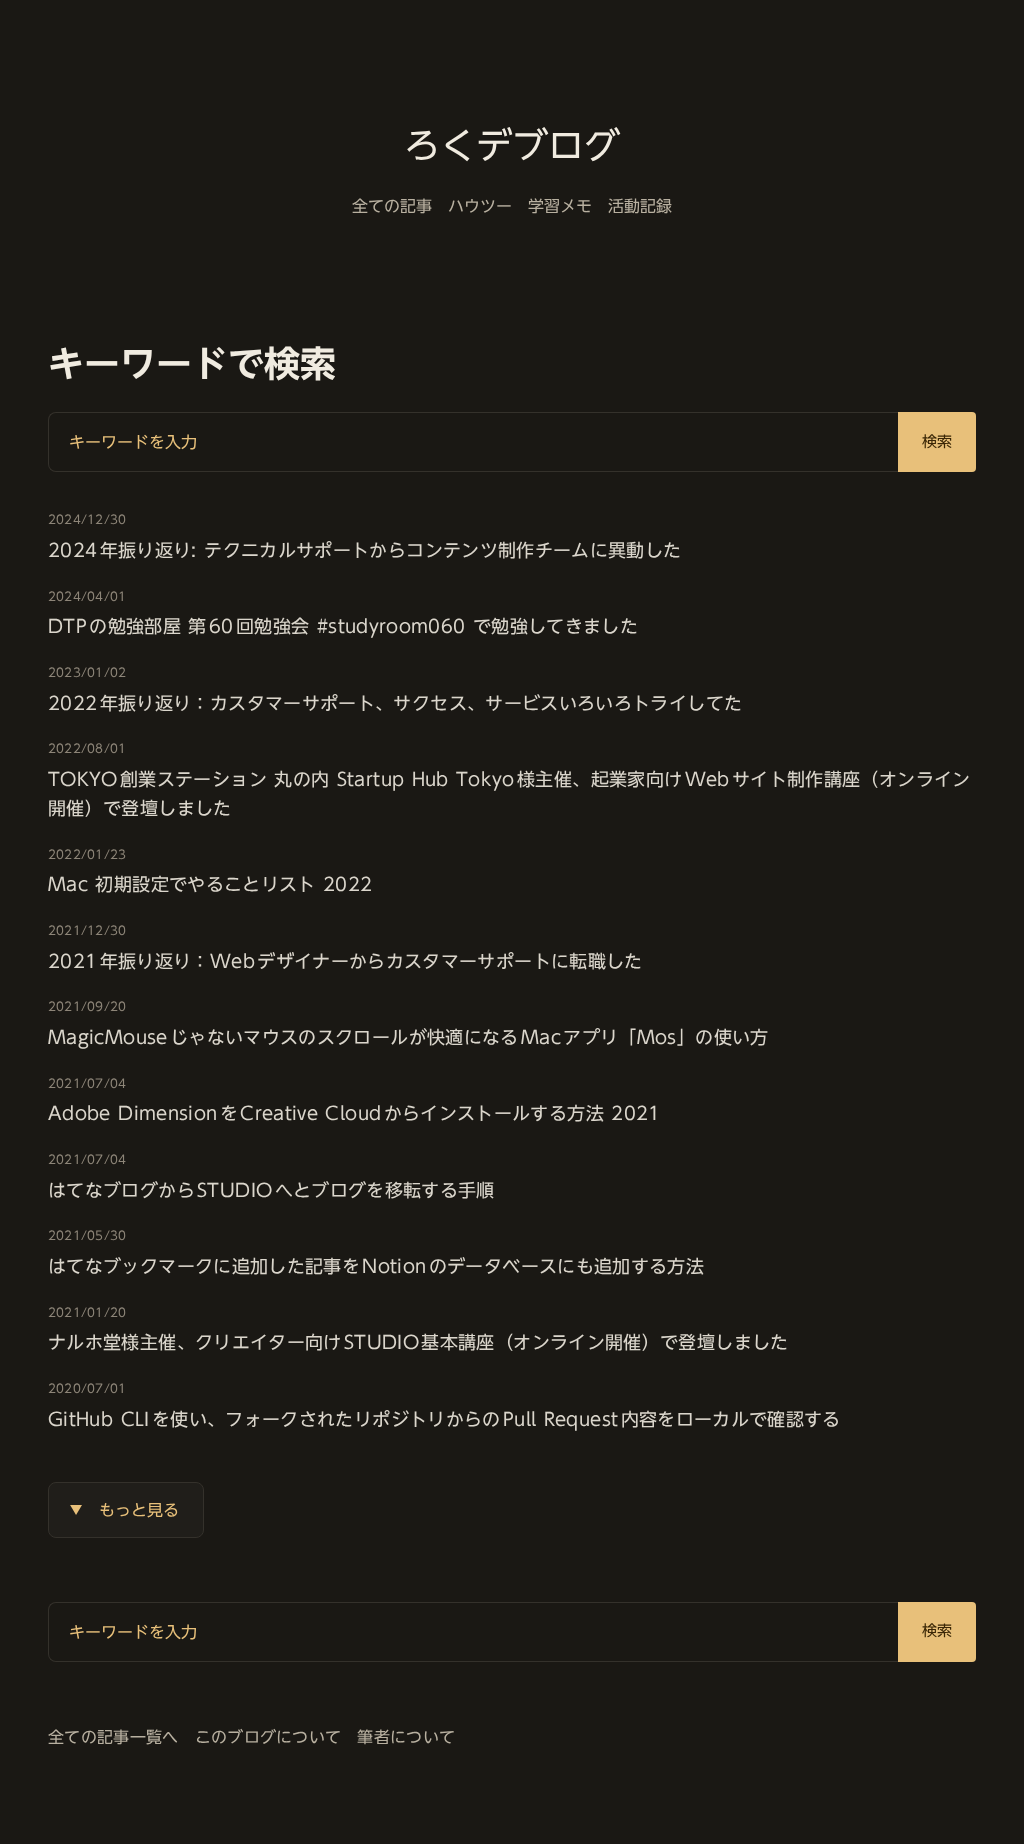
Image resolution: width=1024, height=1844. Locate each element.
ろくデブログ (512, 145)
